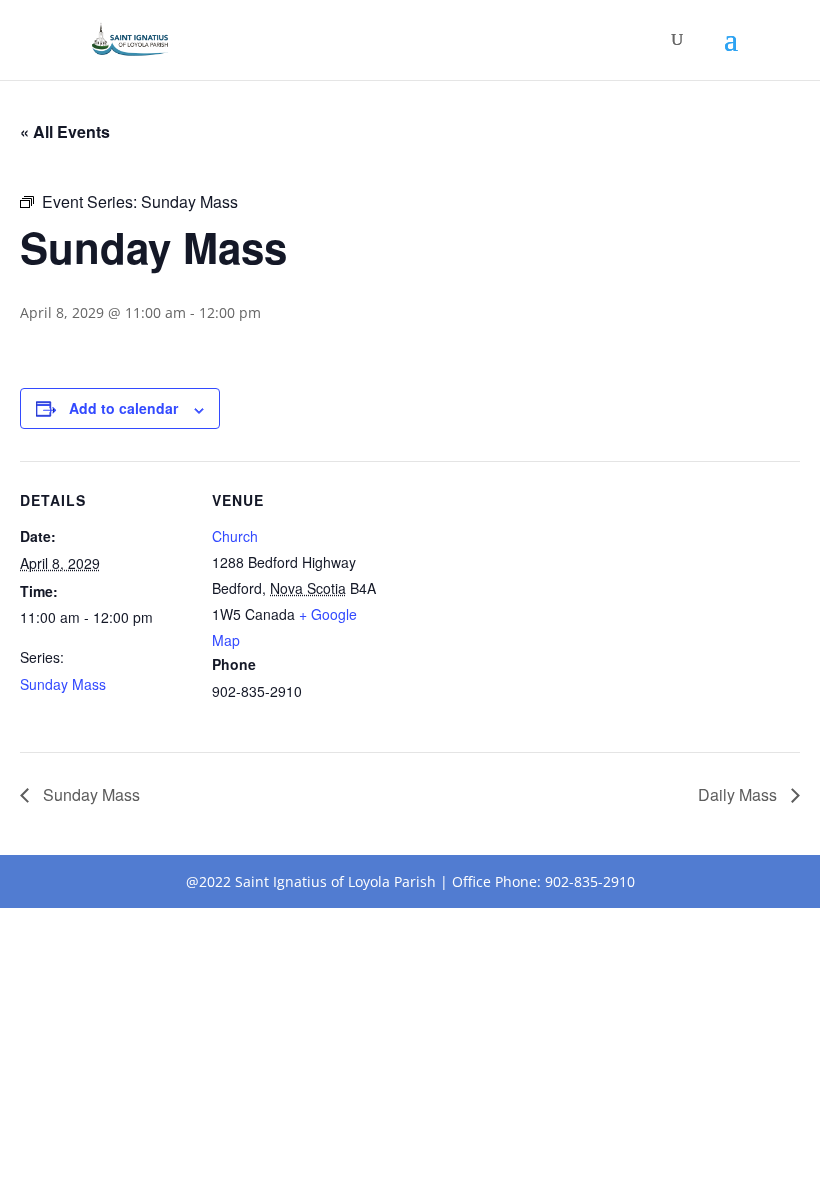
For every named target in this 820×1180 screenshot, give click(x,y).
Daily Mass (739, 794)
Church (235, 536)
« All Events (65, 131)
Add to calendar (123, 408)
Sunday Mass (63, 684)
